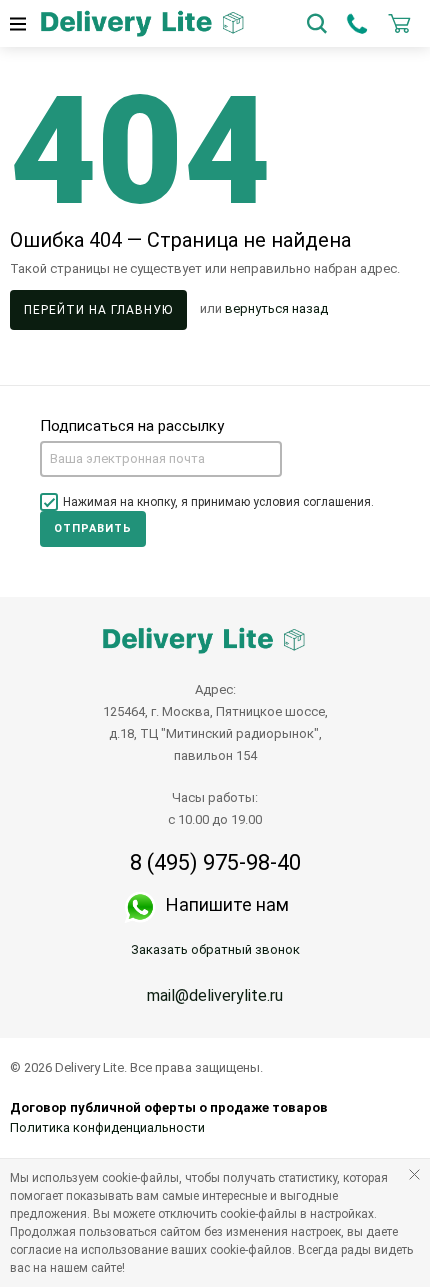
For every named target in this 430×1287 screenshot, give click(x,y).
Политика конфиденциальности (107, 1127)
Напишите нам (227, 904)
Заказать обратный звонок (215, 949)
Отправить (93, 528)
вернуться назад (276, 309)
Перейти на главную (98, 310)
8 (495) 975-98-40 (215, 863)
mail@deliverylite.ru (215, 995)
